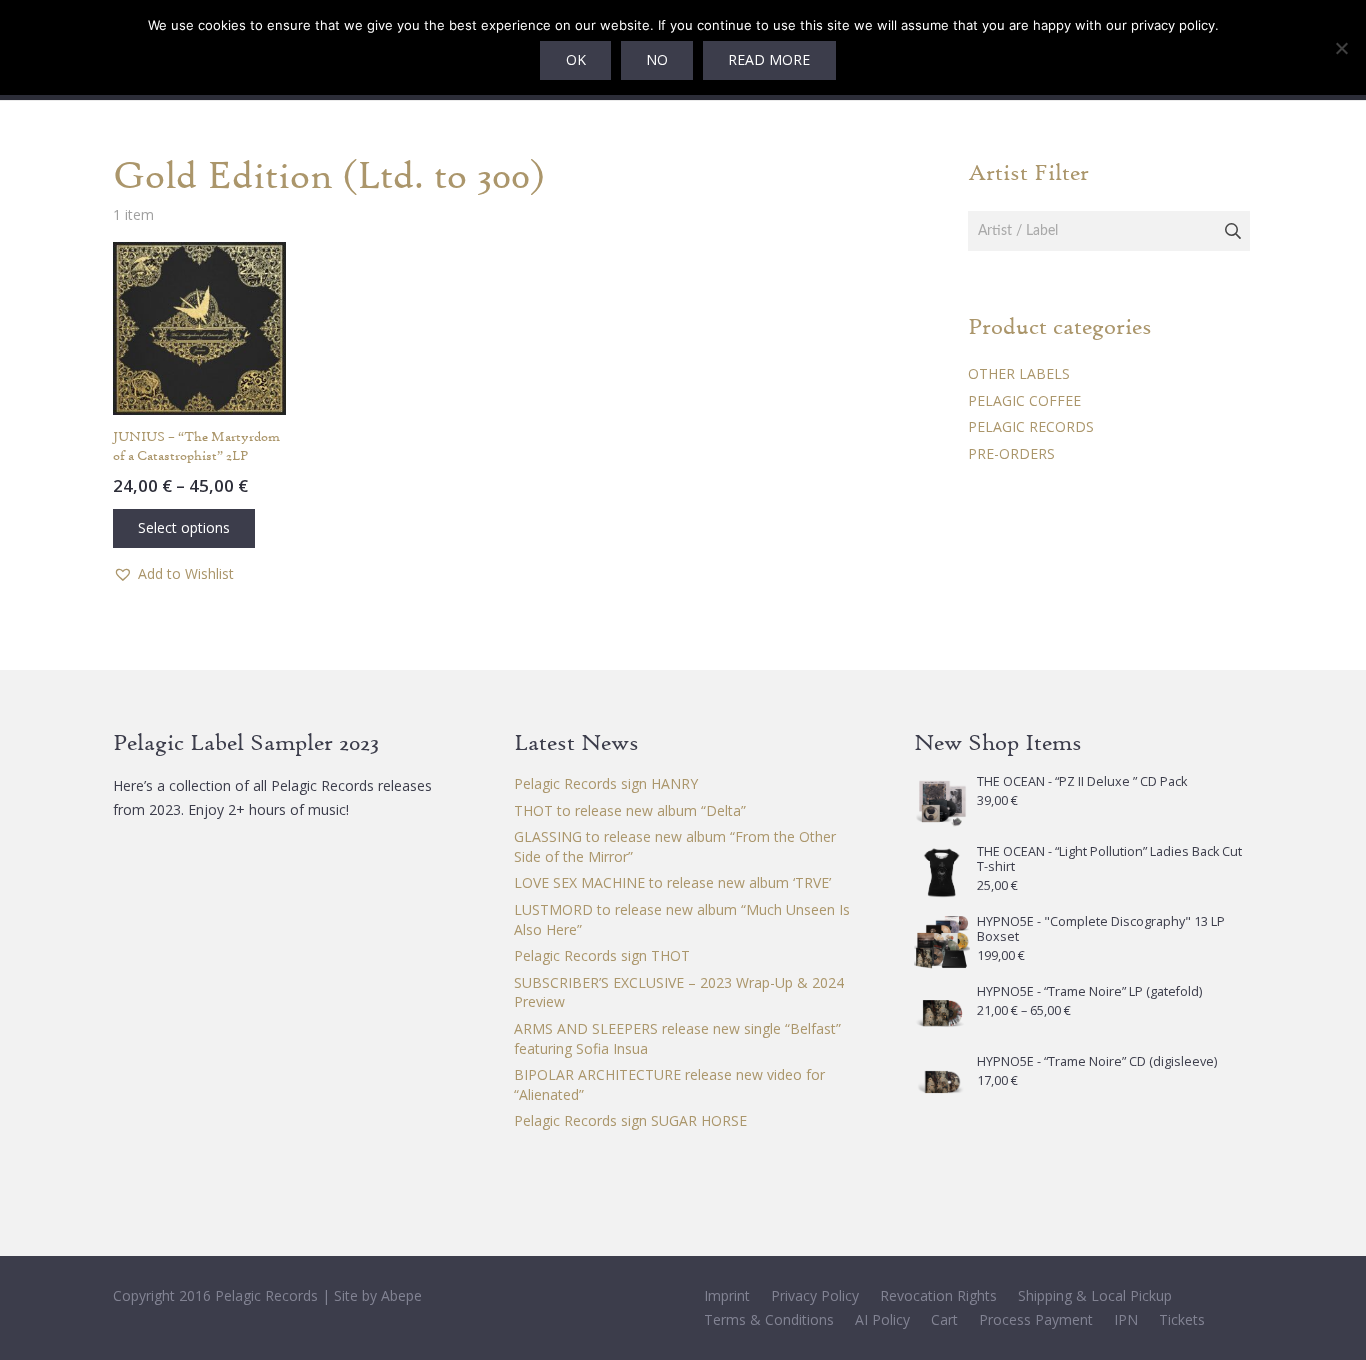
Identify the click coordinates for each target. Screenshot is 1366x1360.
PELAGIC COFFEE (1024, 400)
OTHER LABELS (1019, 373)
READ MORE (769, 59)
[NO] (1341, 48)
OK (576, 59)
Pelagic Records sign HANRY (606, 783)
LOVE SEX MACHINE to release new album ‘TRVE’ (672, 882)
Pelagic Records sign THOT (602, 955)
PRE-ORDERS (1011, 453)
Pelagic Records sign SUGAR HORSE (630, 1120)
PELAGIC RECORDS (1031, 426)
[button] (173, 574)
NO (657, 59)
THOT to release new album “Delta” (630, 810)
